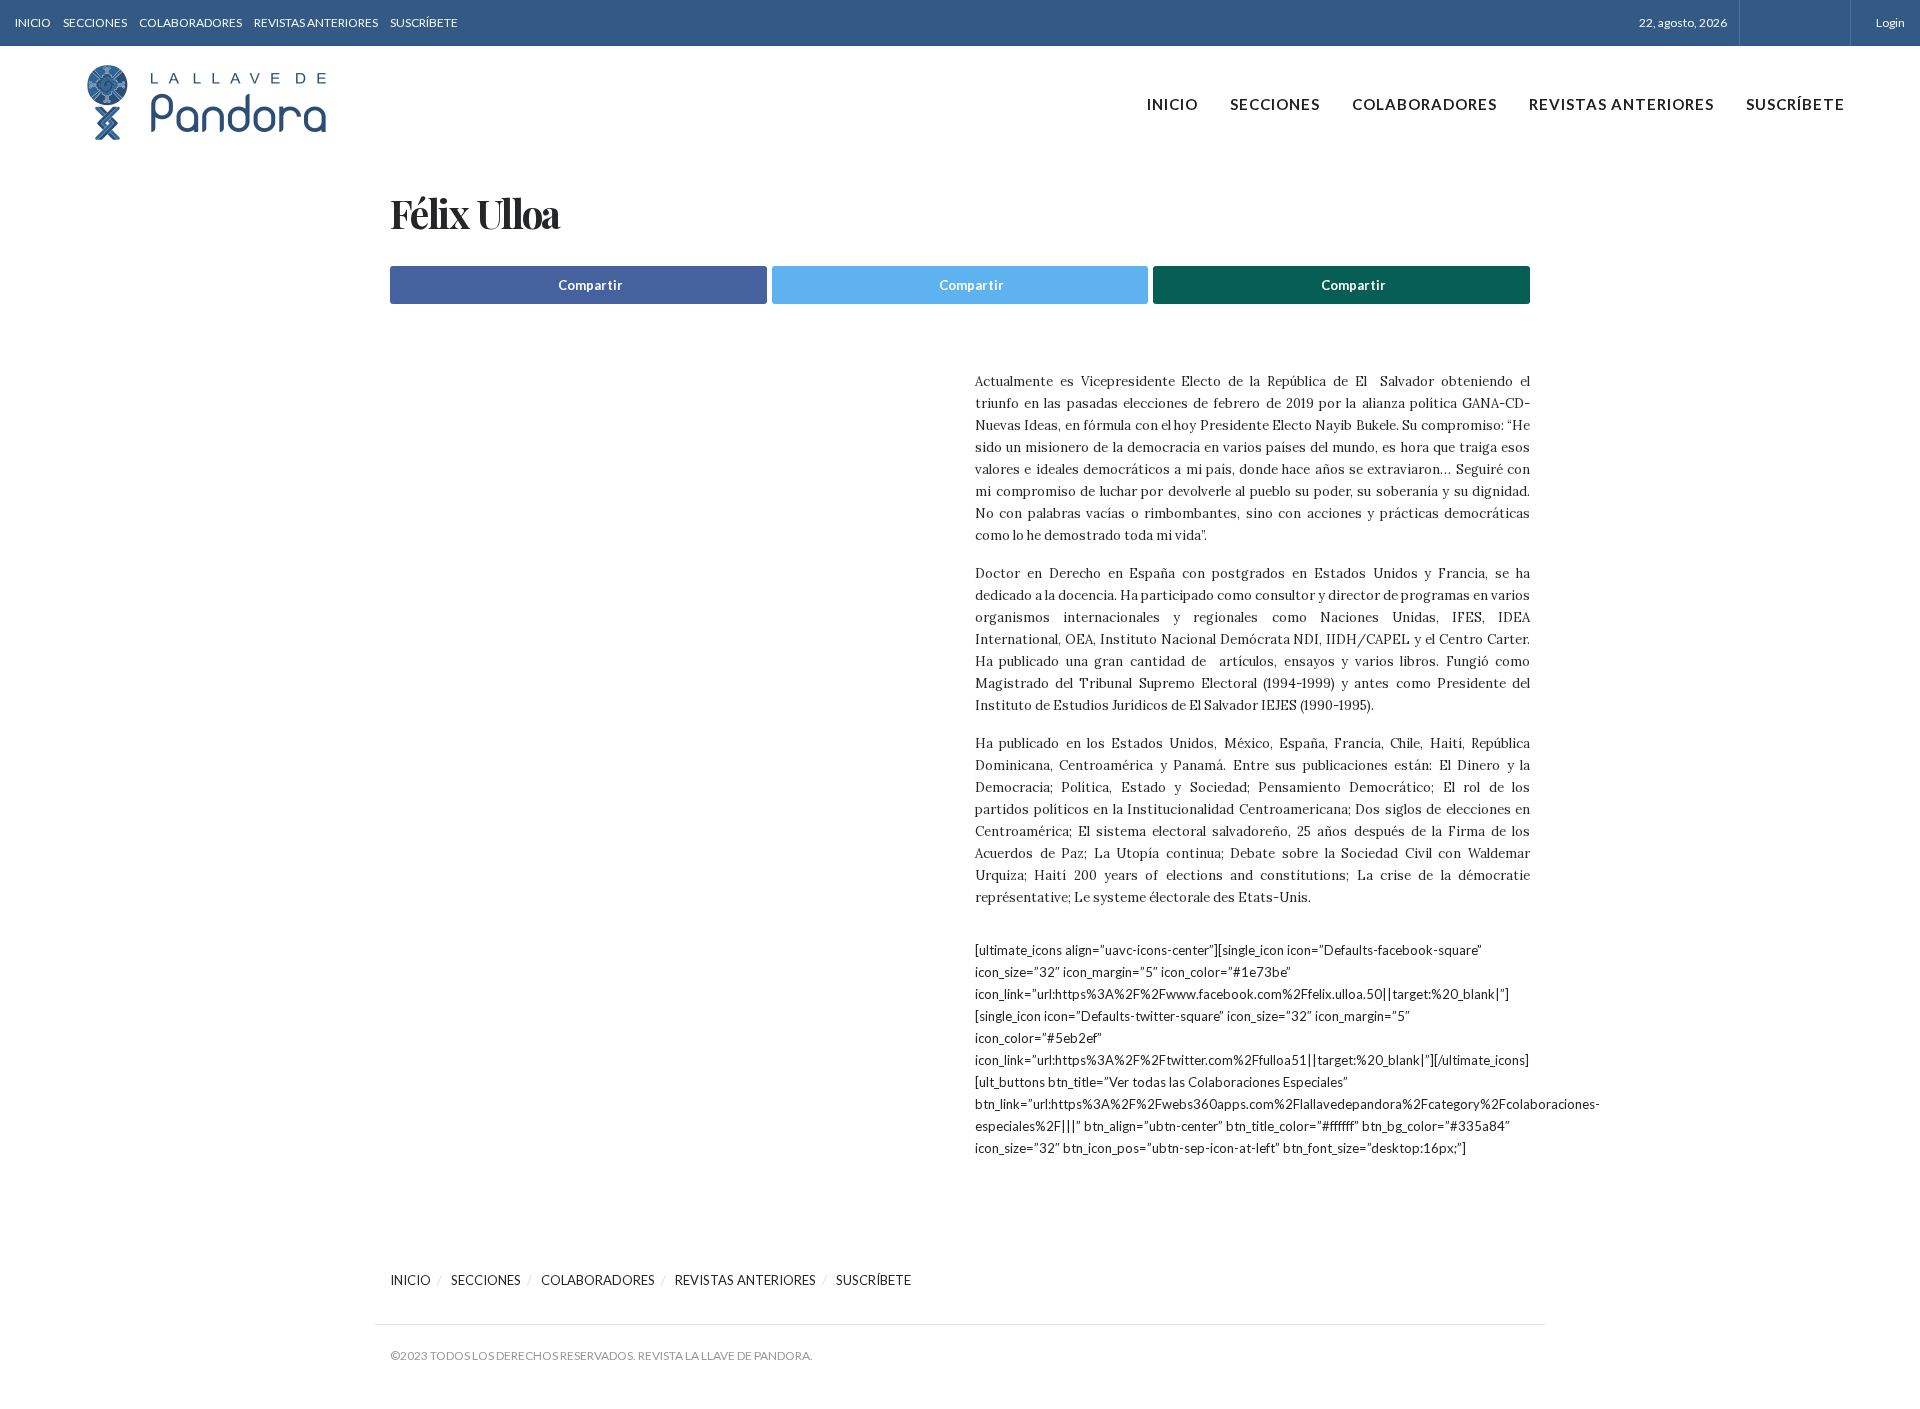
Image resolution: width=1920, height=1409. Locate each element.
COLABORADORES (190, 22)
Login (1889, 22)
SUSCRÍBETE (424, 22)
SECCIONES (95, 22)
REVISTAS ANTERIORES (316, 22)
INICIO (33, 22)
